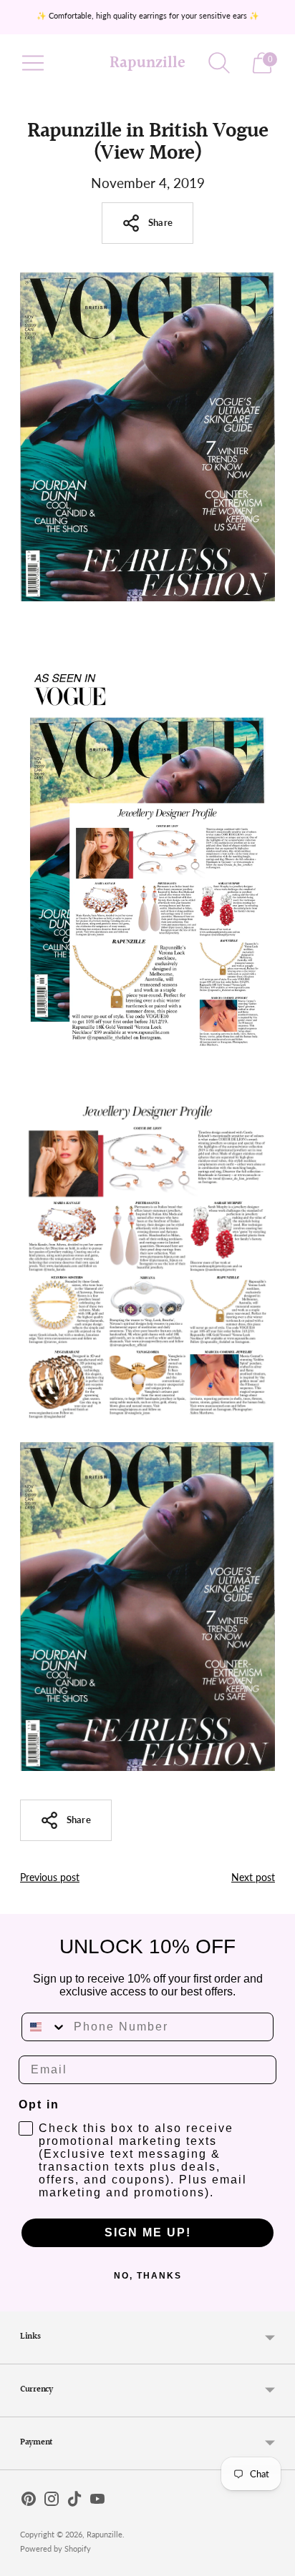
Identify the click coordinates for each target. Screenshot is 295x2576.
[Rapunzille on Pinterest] (29, 2502)
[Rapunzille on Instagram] (52, 2502)
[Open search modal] (219, 63)
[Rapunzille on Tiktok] (74, 2502)
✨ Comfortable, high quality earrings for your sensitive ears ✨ (148, 15)
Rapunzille (105, 2534)
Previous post (50, 1877)
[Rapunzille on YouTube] (97, 2502)
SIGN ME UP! (148, 2232)
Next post (253, 1877)
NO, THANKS (148, 2276)
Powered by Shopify (55, 2548)
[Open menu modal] (33, 63)
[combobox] (44, 2027)
